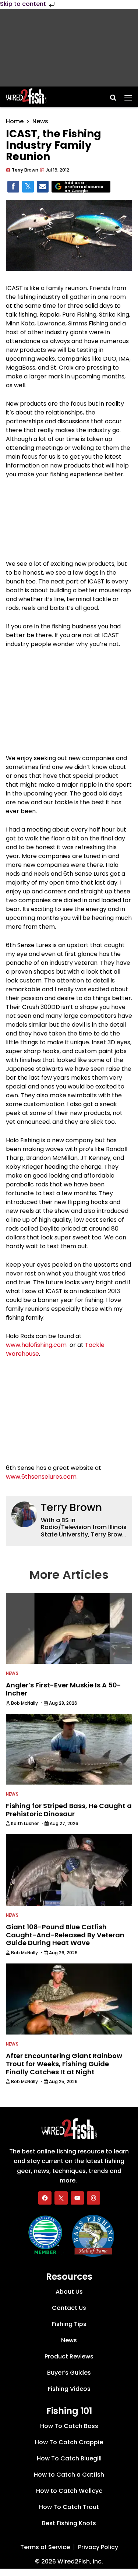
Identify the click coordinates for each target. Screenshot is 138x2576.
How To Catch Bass (69, 2426)
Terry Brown (71, 1508)
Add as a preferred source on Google (84, 187)
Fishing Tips (69, 2324)
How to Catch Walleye (69, 2491)
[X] (61, 2198)
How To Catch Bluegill (69, 2458)
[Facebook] (45, 2198)
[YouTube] (77, 2198)
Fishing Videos (69, 2389)
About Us (69, 2292)
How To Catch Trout (69, 2507)
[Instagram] (93, 2198)
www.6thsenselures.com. (42, 1477)
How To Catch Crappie (69, 2442)
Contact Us (69, 2308)
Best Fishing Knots (69, 2523)
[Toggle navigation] (128, 95)
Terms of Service (45, 2547)
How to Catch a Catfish (69, 2475)
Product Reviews (69, 2356)
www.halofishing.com (36, 1345)
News (40, 121)
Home (15, 121)
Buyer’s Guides (69, 2373)
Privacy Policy (98, 2547)
